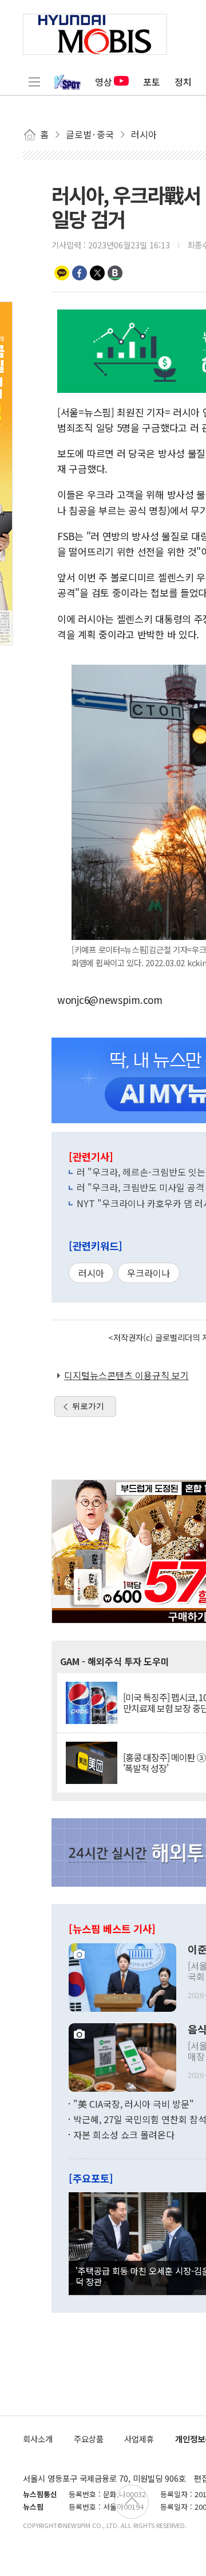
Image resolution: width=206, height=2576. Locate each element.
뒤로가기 (88, 1406)
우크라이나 (148, 1273)
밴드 (115, 273)
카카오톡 (62, 273)
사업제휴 (139, 2439)
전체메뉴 (34, 82)
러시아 (91, 1273)
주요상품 (89, 2439)
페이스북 (80, 273)
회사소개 (38, 2439)
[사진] (122, 1976)
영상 (104, 82)
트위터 (97, 273)
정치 (183, 82)
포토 (152, 82)
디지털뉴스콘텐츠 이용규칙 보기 (126, 1375)
